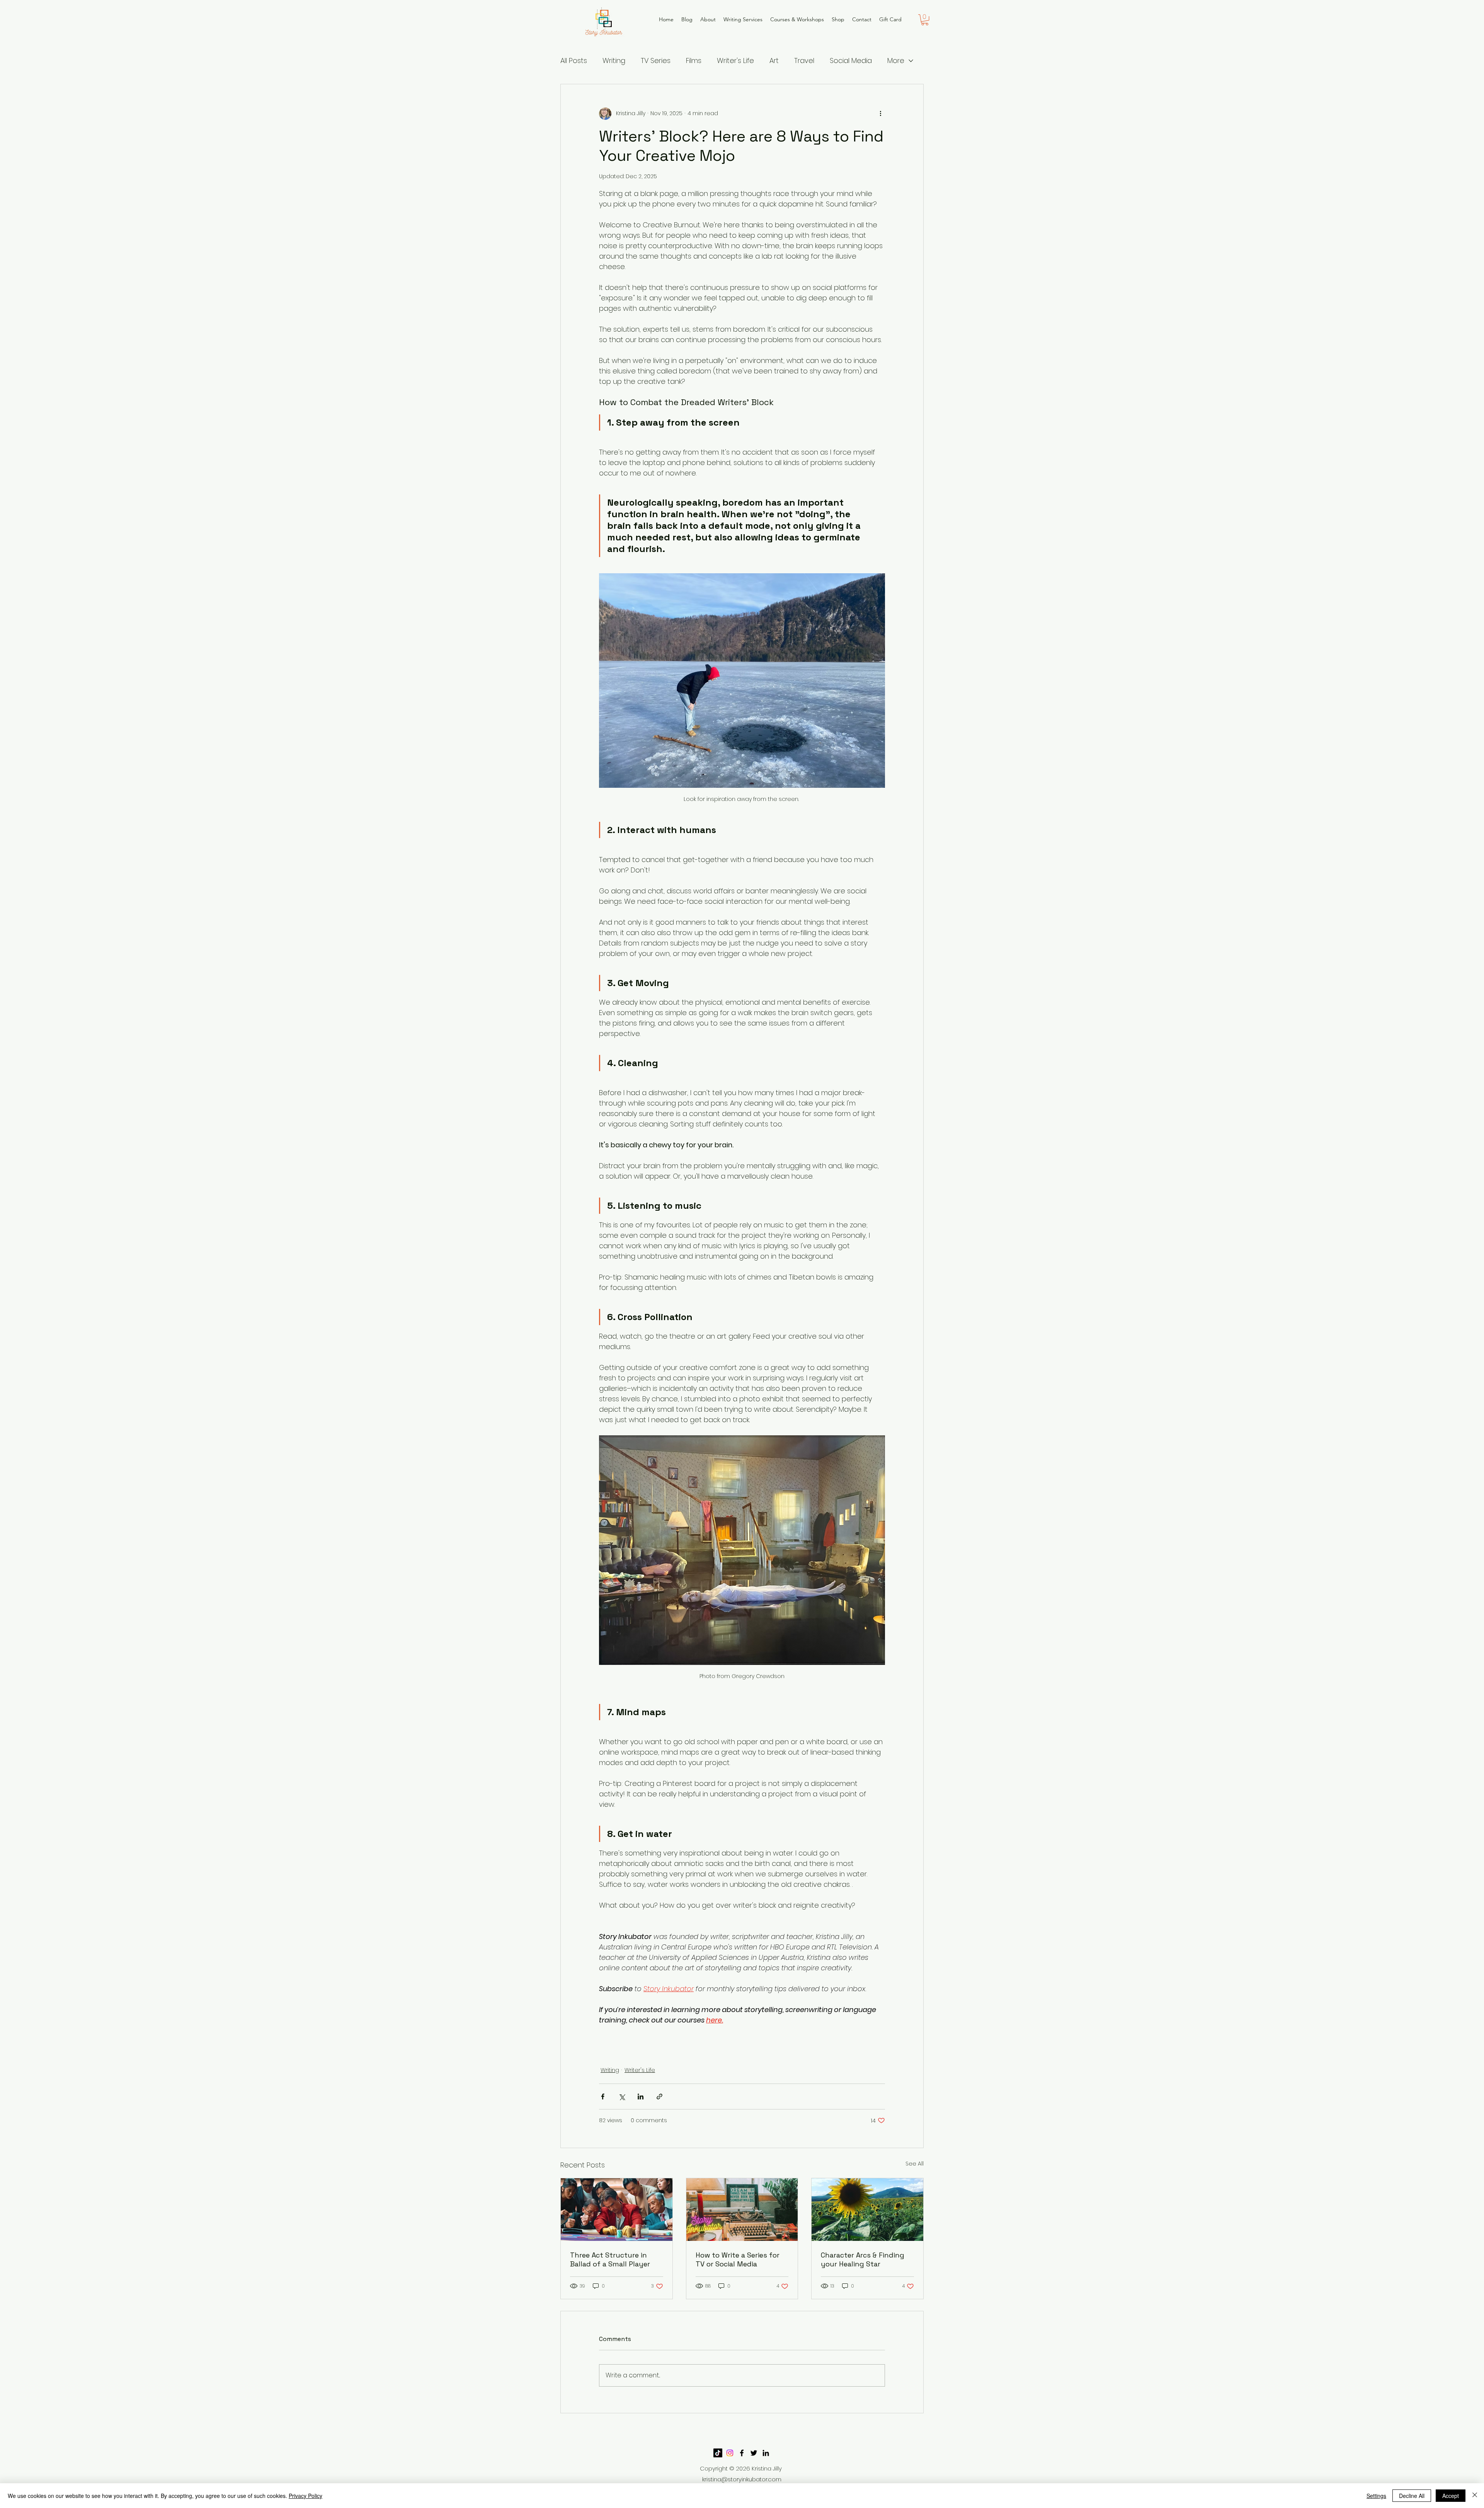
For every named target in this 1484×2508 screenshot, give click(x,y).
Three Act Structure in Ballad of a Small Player (610, 2259)
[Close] (1475, 2496)
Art (774, 60)
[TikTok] (718, 2453)
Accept (1451, 2496)
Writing (614, 60)
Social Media (851, 60)
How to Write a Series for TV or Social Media (738, 2259)
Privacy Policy (305, 2496)
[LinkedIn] (766, 2453)
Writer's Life (735, 60)
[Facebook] (742, 2453)
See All (915, 2164)
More (896, 60)
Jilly (777, 2468)
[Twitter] (754, 2453)
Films (694, 60)
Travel (804, 60)
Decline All (1412, 2496)
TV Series (656, 60)
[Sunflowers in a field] (867, 2210)
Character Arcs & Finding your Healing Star (863, 2259)
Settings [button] (1376, 2496)
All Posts (574, 60)
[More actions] (880, 114)
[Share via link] (659, 2097)
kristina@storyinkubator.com (742, 2479)
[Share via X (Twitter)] (622, 2097)
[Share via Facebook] (603, 2097)
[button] (925, 20)
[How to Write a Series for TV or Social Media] (742, 2210)
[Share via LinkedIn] (641, 2097)
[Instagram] (730, 2453)
